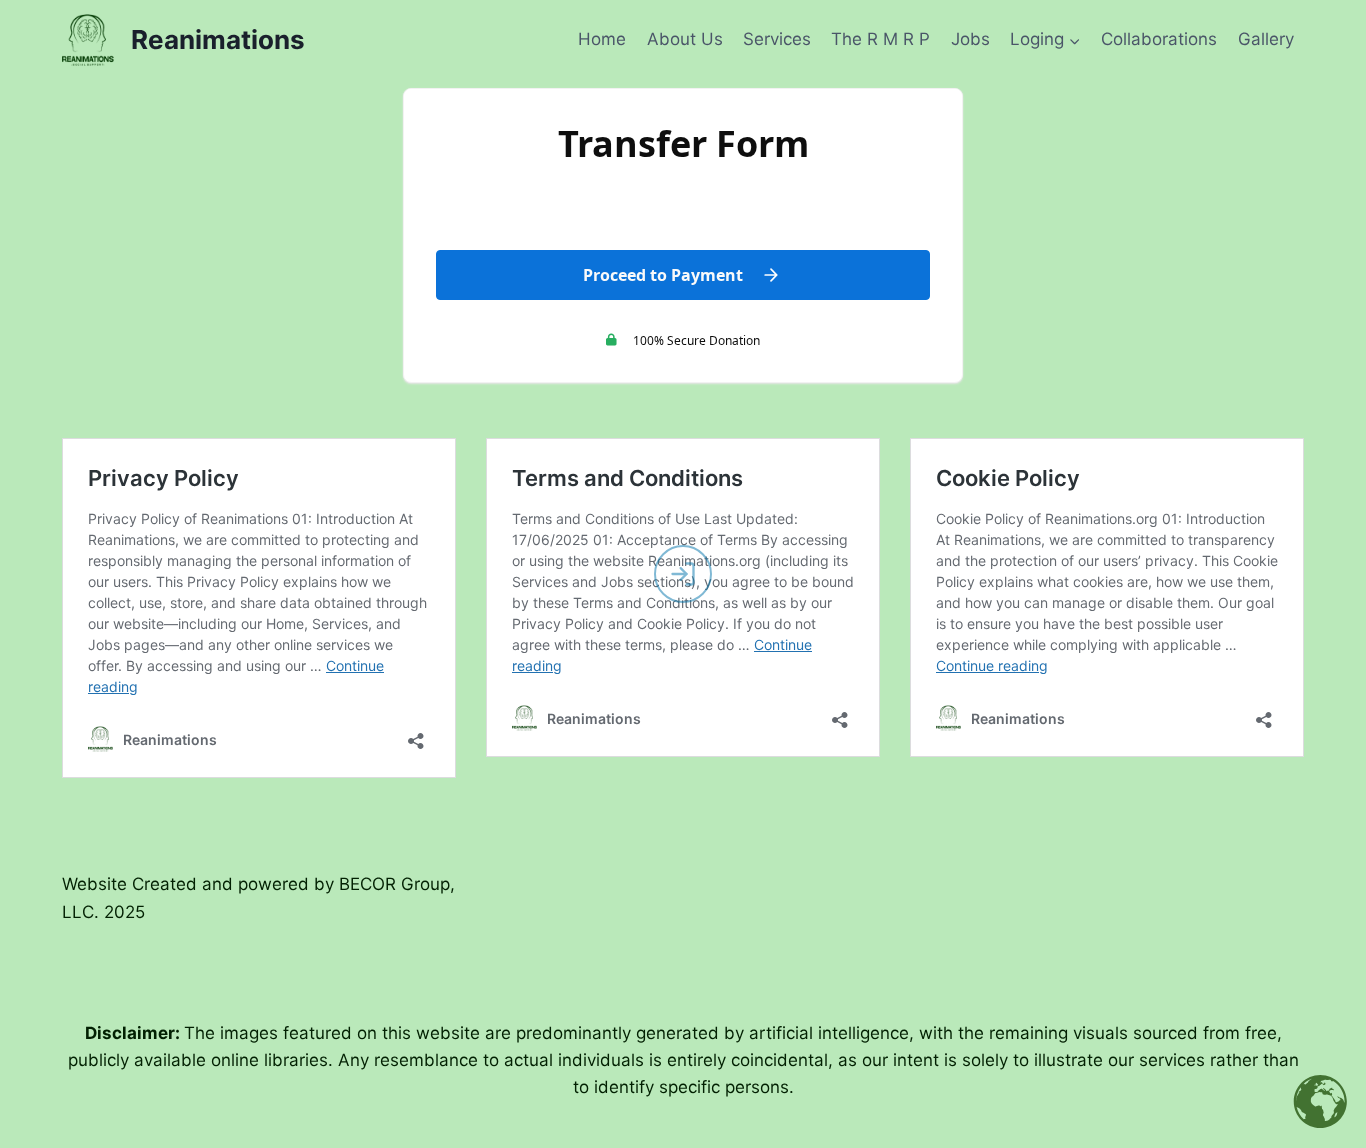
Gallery (1266, 39)
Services (777, 39)
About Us (685, 39)
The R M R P (880, 39)
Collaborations (1159, 39)
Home (602, 39)
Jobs (970, 39)
